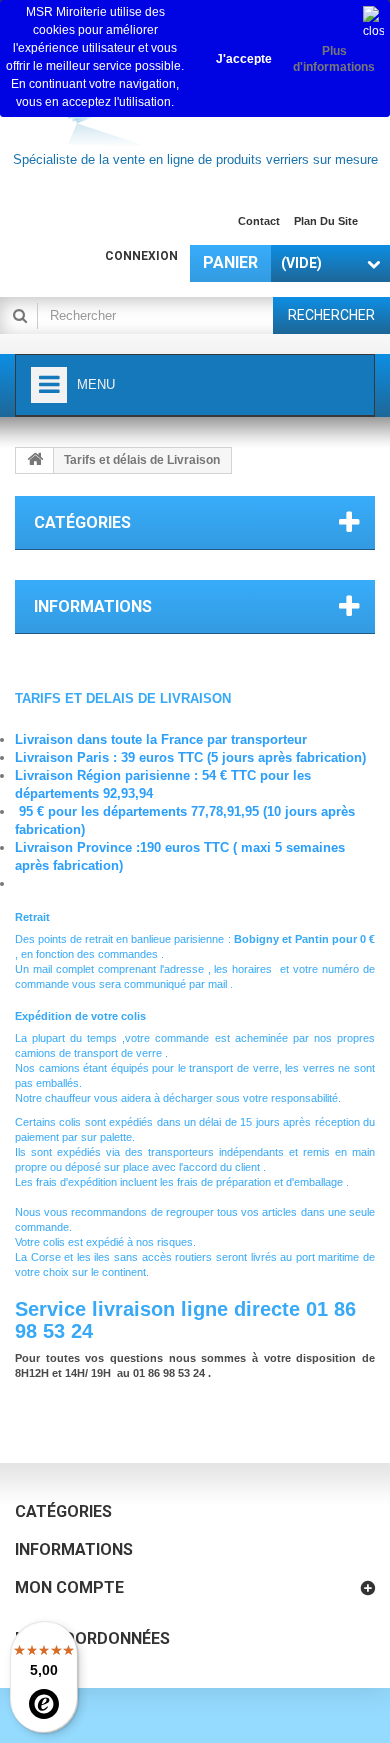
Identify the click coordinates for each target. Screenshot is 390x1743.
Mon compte (69, 1587)
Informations (93, 606)
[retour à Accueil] (35, 460)
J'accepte (244, 59)
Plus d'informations (334, 59)
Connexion (141, 256)
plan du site (326, 221)
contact (259, 221)
